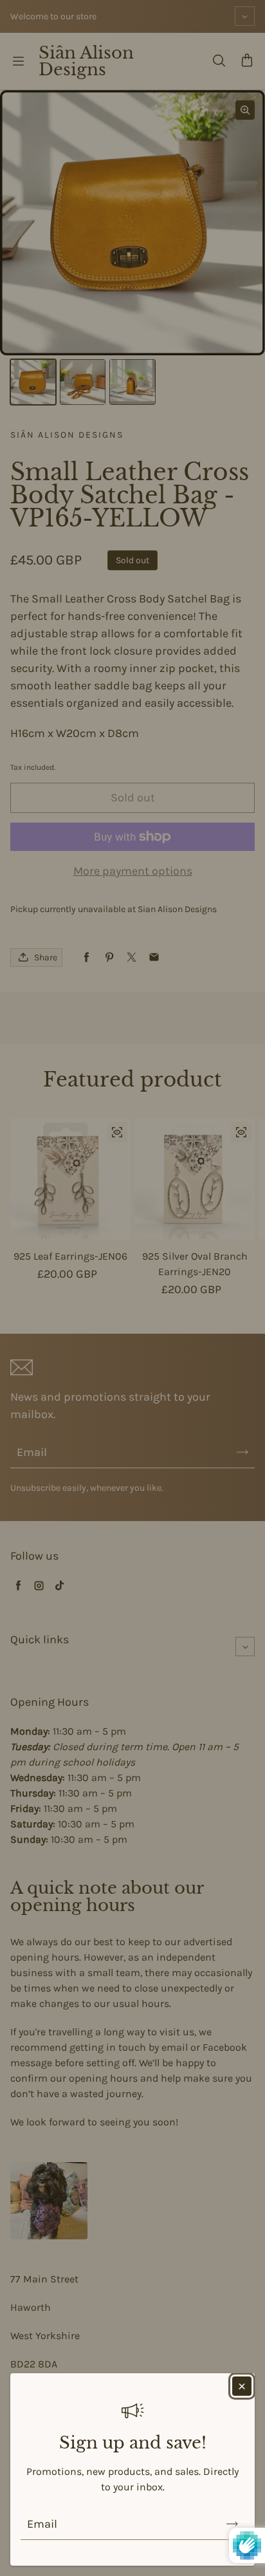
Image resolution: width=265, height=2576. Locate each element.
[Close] (242, 2386)
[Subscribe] (232, 2524)
